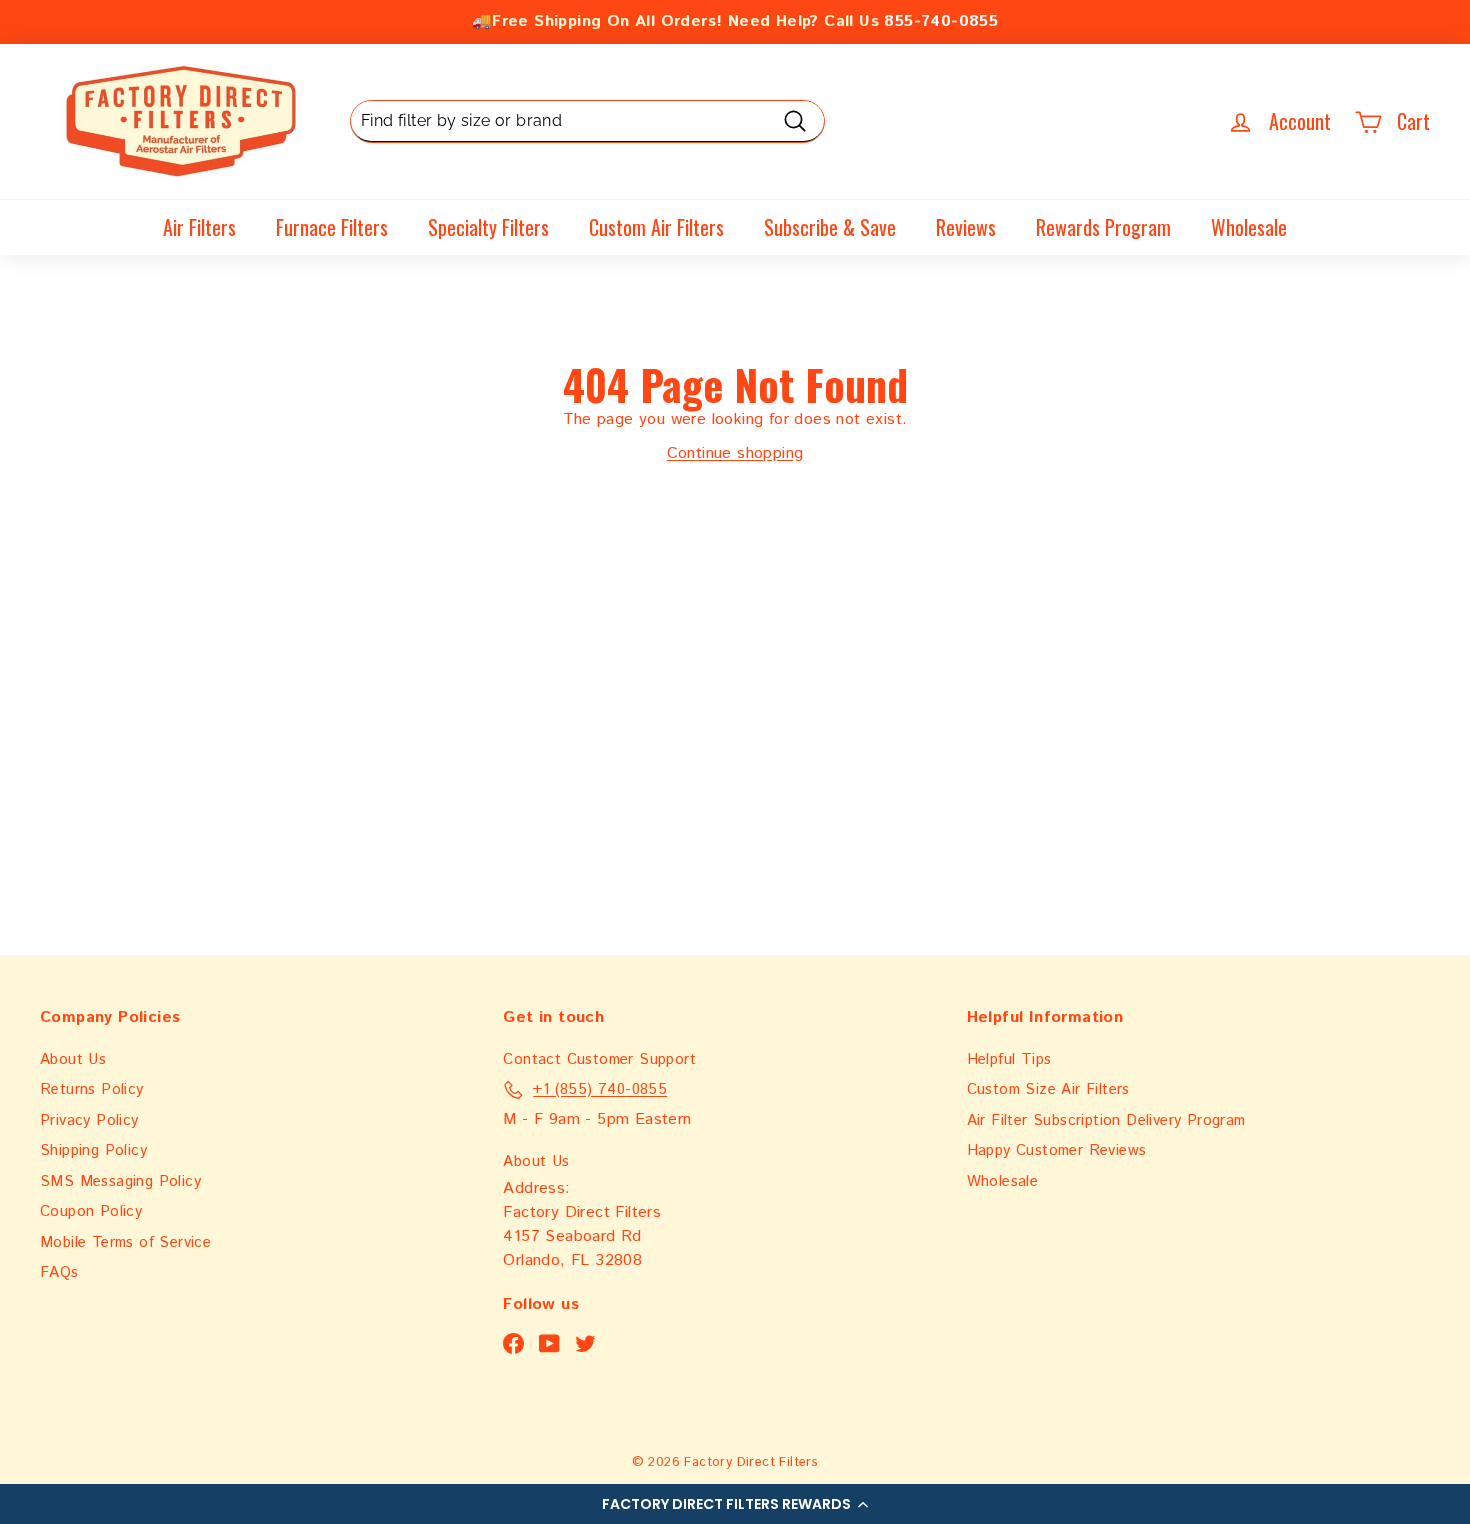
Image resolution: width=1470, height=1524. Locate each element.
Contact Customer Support (599, 1059)
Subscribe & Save (830, 227)
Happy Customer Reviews (1057, 1150)
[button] (735, 1504)
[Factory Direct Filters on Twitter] (585, 1343)
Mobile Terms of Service (125, 1242)
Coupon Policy (91, 1211)
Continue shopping (735, 453)
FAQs (59, 1272)
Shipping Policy (93, 1150)
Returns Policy (92, 1089)
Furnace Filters (332, 227)
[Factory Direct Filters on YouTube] (549, 1343)
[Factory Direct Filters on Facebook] (513, 1343)
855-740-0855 (941, 21)
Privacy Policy (89, 1120)
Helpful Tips (1009, 1059)
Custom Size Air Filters (1048, 1089)
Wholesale (1249, 227)
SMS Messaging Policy (120, 1181)
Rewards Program (1103, 227)
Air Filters (199, 227)
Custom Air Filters (656, 227)
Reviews (966, 227)
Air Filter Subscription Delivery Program (1106, 1120)
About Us (73, 1059)
